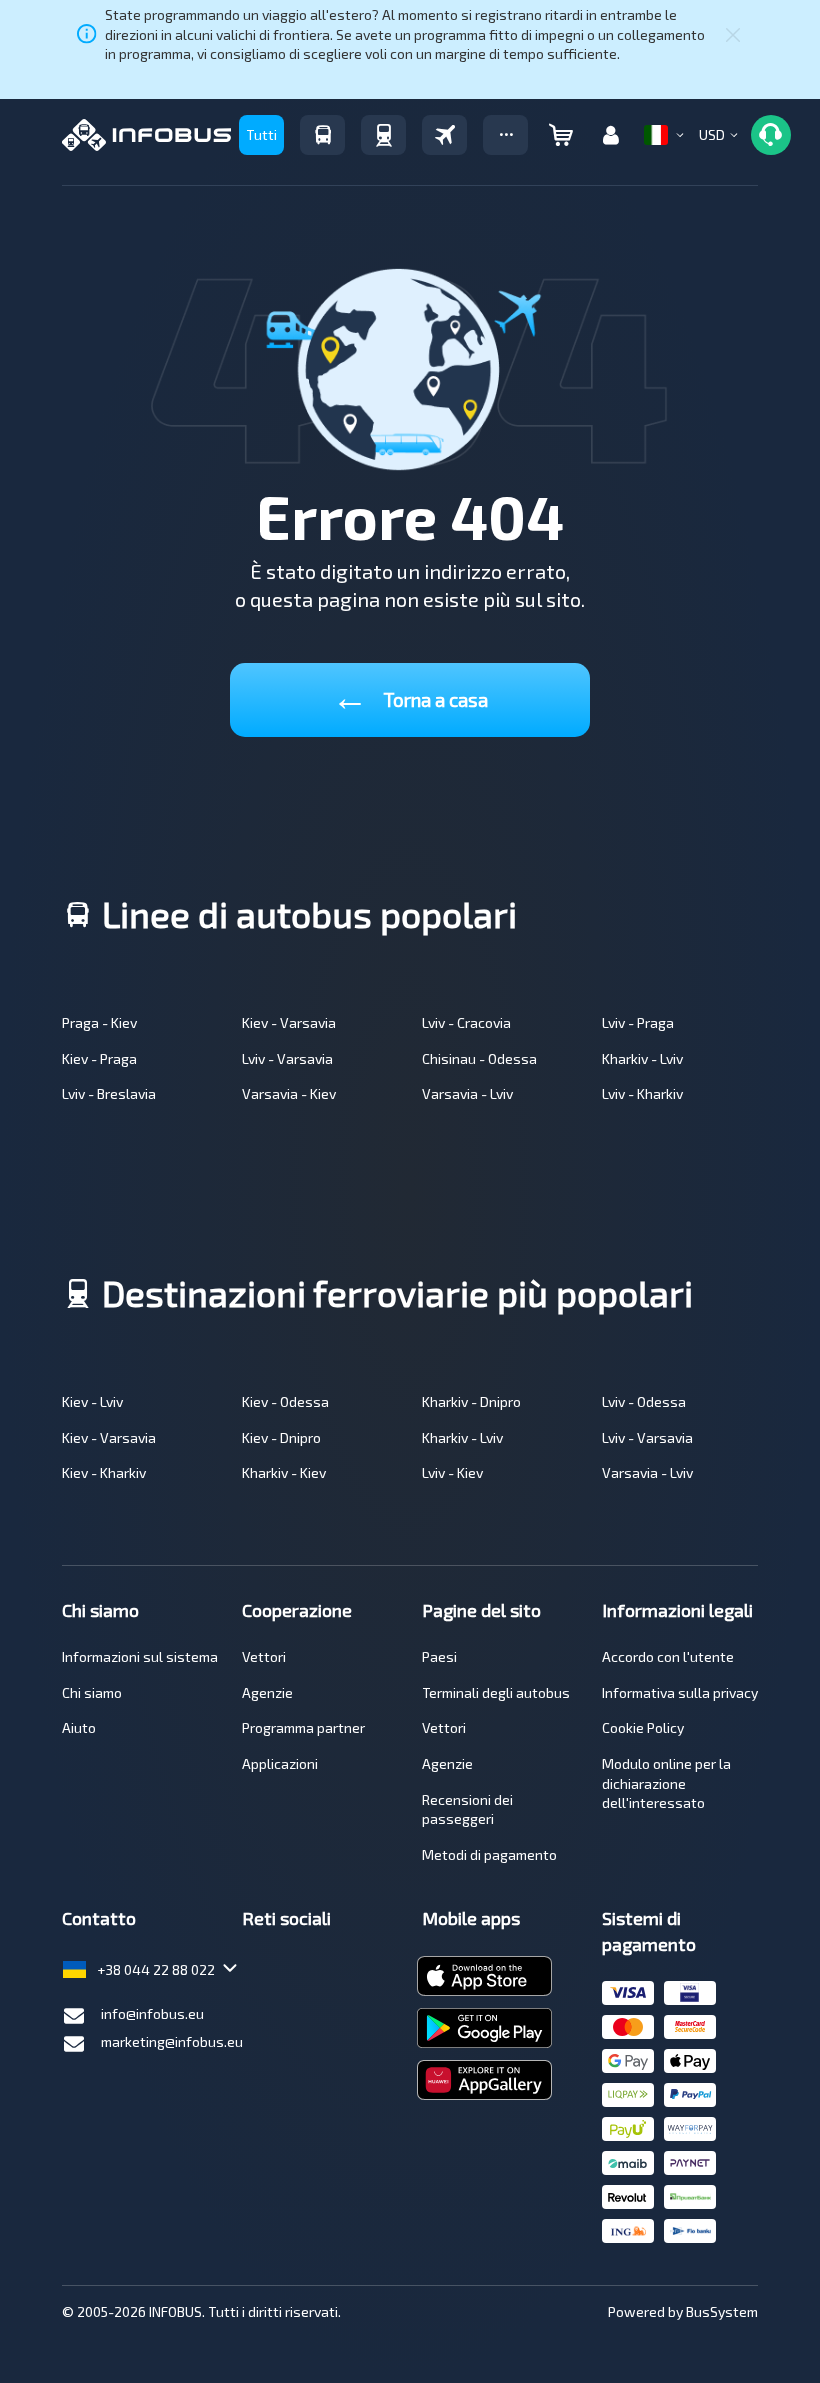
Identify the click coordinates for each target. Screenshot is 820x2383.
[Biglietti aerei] (444, 135)
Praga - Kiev (99, 1022)
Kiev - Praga (99, 1058)
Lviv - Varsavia (287, 1058)
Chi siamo (92, 1692)
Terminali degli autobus (496, 1692)
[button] (505, 135)
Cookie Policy (643, 1727)
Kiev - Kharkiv (104, 1472)
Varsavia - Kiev (289, 1093)
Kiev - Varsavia (289, 1022)
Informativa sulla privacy (680, 1692)
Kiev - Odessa (285, 1401)
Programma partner (303, 1727)
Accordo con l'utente (668, 1656)
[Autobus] (322, 135)
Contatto (99, 1918)
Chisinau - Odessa (479, 1058)
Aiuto (79, 1727)
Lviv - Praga (638, 1022)
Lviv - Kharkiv (642, 1093)
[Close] (733, 34)
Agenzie (267, 1692)
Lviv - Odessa (644, 1401)
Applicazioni (280, 1763)
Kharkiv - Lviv (642, 1058)
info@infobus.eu (152, 2013)
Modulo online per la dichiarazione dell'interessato (666, 1783)
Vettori (264, 1656)
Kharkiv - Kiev (284, 1472)
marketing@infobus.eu (172, 2041)
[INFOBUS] (146, 135)
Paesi (439, 1656)
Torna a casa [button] (410, 695)
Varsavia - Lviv (467, 1093)
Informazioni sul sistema (140, 1656)
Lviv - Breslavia (109, 1093)
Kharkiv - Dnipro (471, 1401)
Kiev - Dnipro (281, 1437)
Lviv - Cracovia (466, 1022)
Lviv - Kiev (452, 1472)
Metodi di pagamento (489, 1854)
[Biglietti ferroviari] (383, 135)
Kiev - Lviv (92, 1401)
